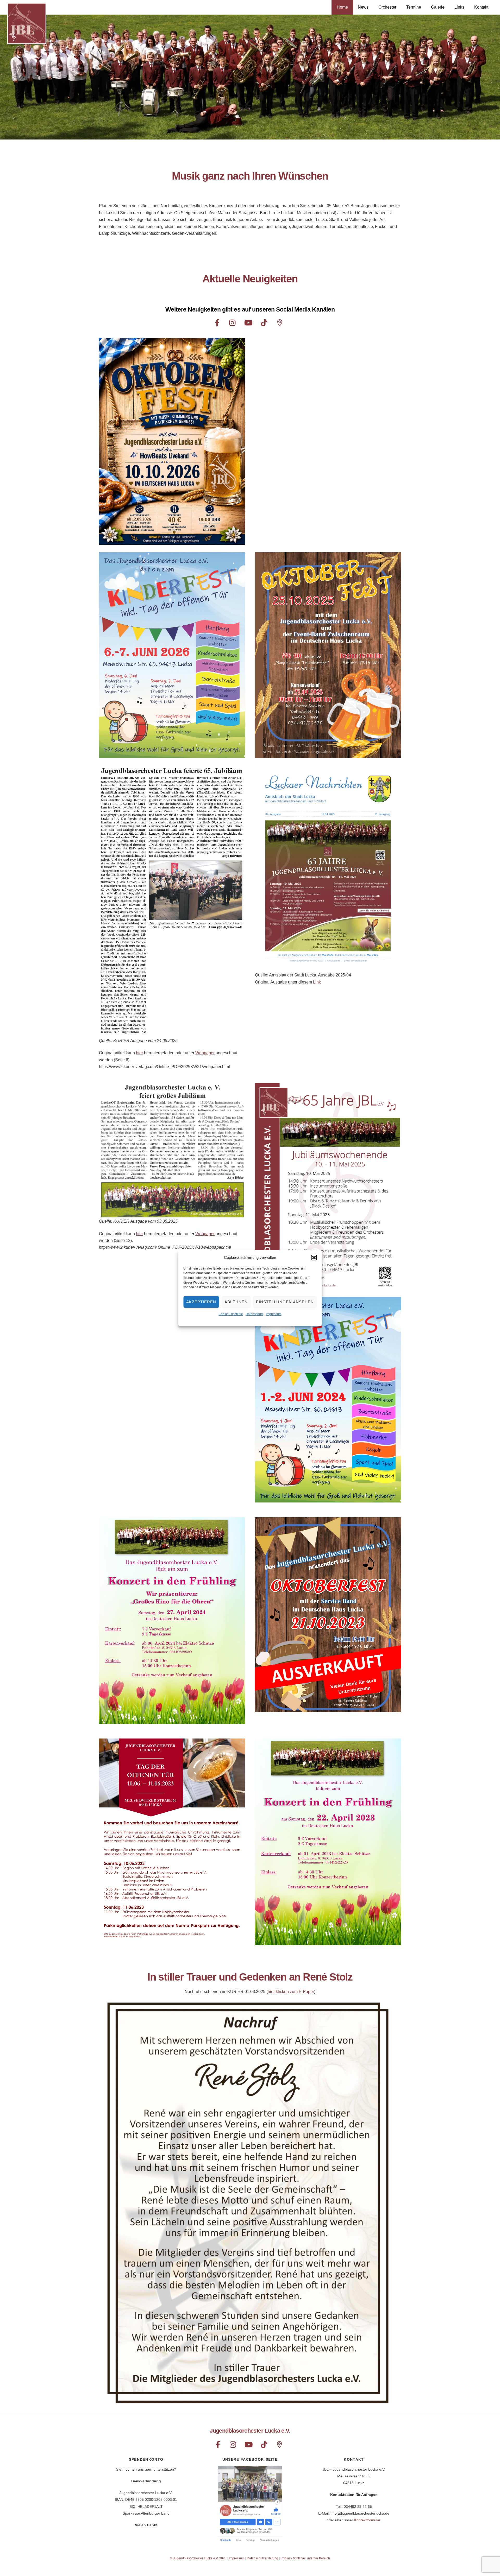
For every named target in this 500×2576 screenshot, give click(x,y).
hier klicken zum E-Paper (291, 1992)
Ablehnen (236, 1302)
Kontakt (481, 7)
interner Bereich (319, 2558)
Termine (414, 7)
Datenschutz (254, 1314)
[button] (314, 1258)
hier (139, 1053)
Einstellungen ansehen (285, 1302)
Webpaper (205, 1053)
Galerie (438, 7)
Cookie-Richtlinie (231, 1314)
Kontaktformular (367, 2520)
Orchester (387, 7)
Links (459, 7)
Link (317, 982)
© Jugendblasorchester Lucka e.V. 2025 (198, 2558)
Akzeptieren (201, 1302)
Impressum (274, 1314)
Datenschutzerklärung (262, 2558)
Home (342, 7)
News (363, 7)
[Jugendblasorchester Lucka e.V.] (27, 42)
